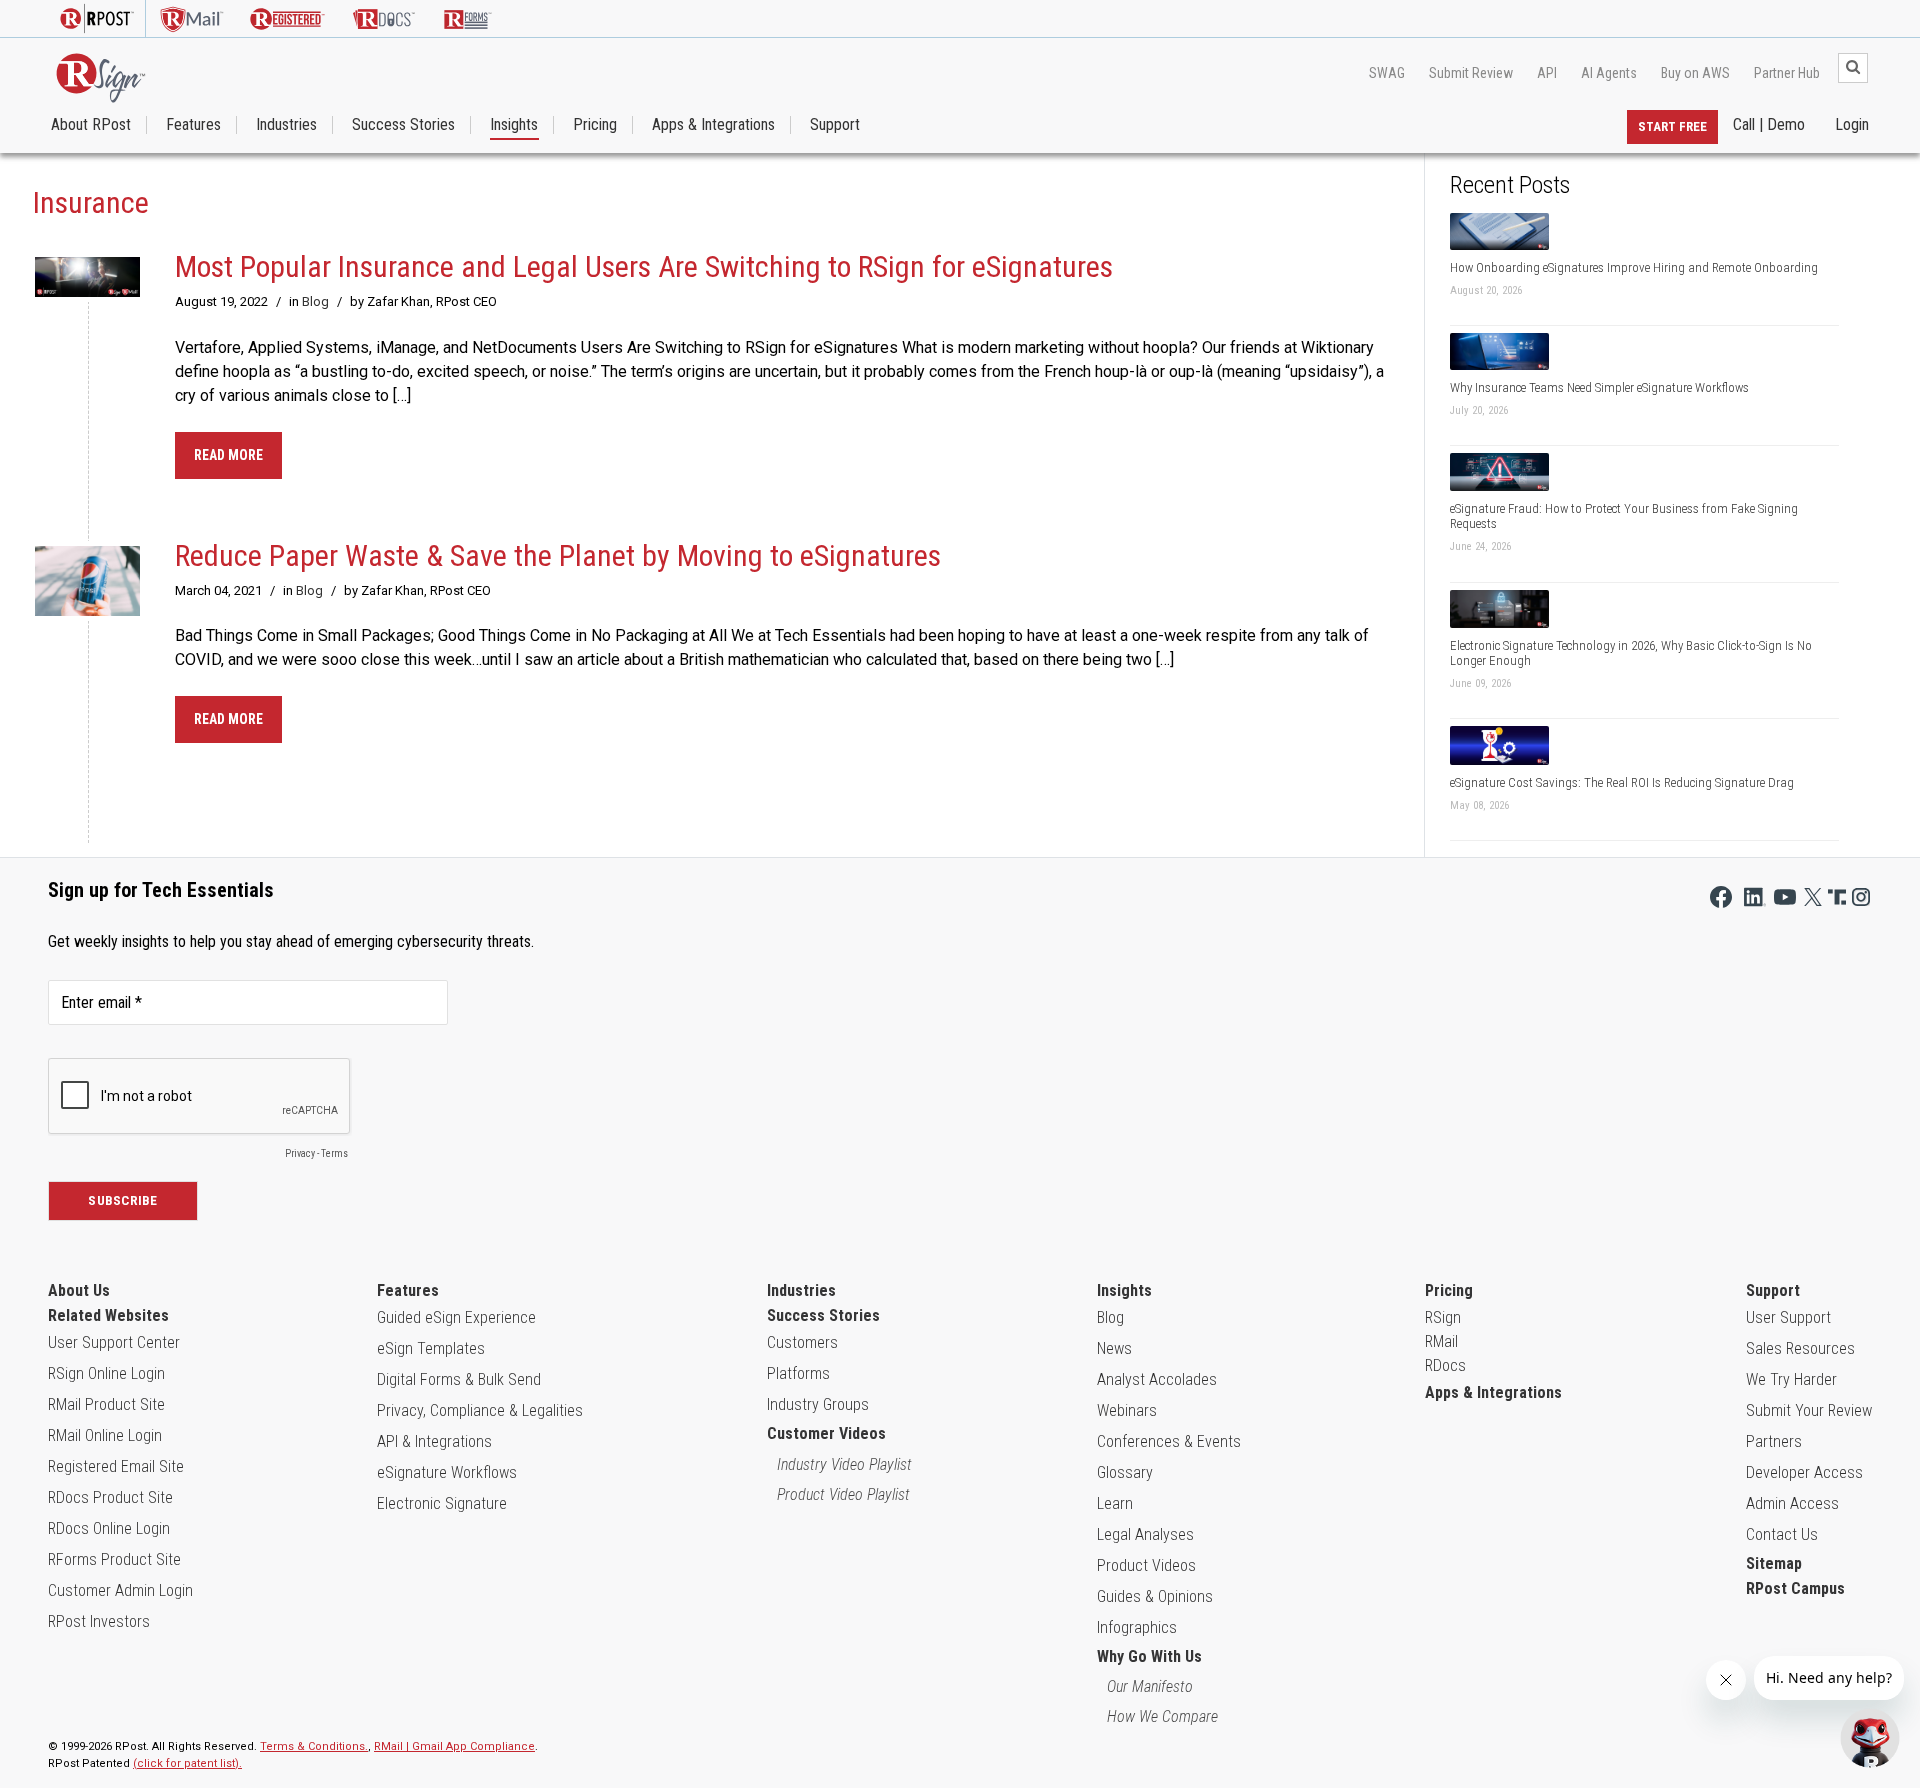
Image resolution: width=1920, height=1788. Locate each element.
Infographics (1137, 1627)
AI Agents (1609, 73)
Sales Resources (1800, 1348)
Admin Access (1792, 1503)
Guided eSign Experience (456, 1317)
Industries (286, 125)
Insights (514, 125)
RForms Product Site (114, 1559)
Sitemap (1774, 1563)
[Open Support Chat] (1870, 1738)
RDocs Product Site (110, 1497)
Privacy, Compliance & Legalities (480, 1410)
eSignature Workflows (447, 1472)
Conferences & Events (1169, 1441)
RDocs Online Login (109, 1528)
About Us (79, 1290)
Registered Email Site (116, 1466)
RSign (1443, 1317)
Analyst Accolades (1157, 1379)
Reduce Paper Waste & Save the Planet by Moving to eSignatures (558, 555)
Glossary (1125, 1472)
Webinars (1127, 1410)
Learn (1115, 1503)
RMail (1441, 1341)
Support (835, 125)
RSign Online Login (106, 1373)
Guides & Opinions (1155, 1596)
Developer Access (1804, 1472)
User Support (1788, 1317)
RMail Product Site (106, 1404)
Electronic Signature (442, 1503)
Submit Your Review (1809, 1410)
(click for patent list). (187, 1763)
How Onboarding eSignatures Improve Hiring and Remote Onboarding (1634, 267)
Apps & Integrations (713, 125)
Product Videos (1146, 1565)
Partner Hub (1787, 73)
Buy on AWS (1695, 73)
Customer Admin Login (120, 1590)
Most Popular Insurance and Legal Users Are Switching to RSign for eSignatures (644, 266)
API (1547, 73)
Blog (315, 301)
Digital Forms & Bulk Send (459, 1379)
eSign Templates (431, 1348)
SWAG (1387, 73)
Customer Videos (826, 1433)
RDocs (1445, 1365)
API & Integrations (434, 1441)
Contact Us (1782, 1534)
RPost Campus (1795, 1588)
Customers (802, 1342)
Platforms (798, 1373)
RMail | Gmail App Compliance (454, 1746)
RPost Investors (99, 1621)
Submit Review (1471, 73)
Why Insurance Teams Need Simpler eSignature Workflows (1599, 387)
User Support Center (114, 1342)
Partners (1774, 1441)
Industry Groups (818, 1404)
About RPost (91, 125)
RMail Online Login (105, 1435)
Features (193, 125)
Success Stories (403, 125)
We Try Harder (1791, 1379)
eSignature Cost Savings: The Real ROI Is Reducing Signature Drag (1622, 782)
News (1114, 1348)
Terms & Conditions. (314, 1746)
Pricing (595, 125)
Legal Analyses (1145, 1534)
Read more (228, 455)
